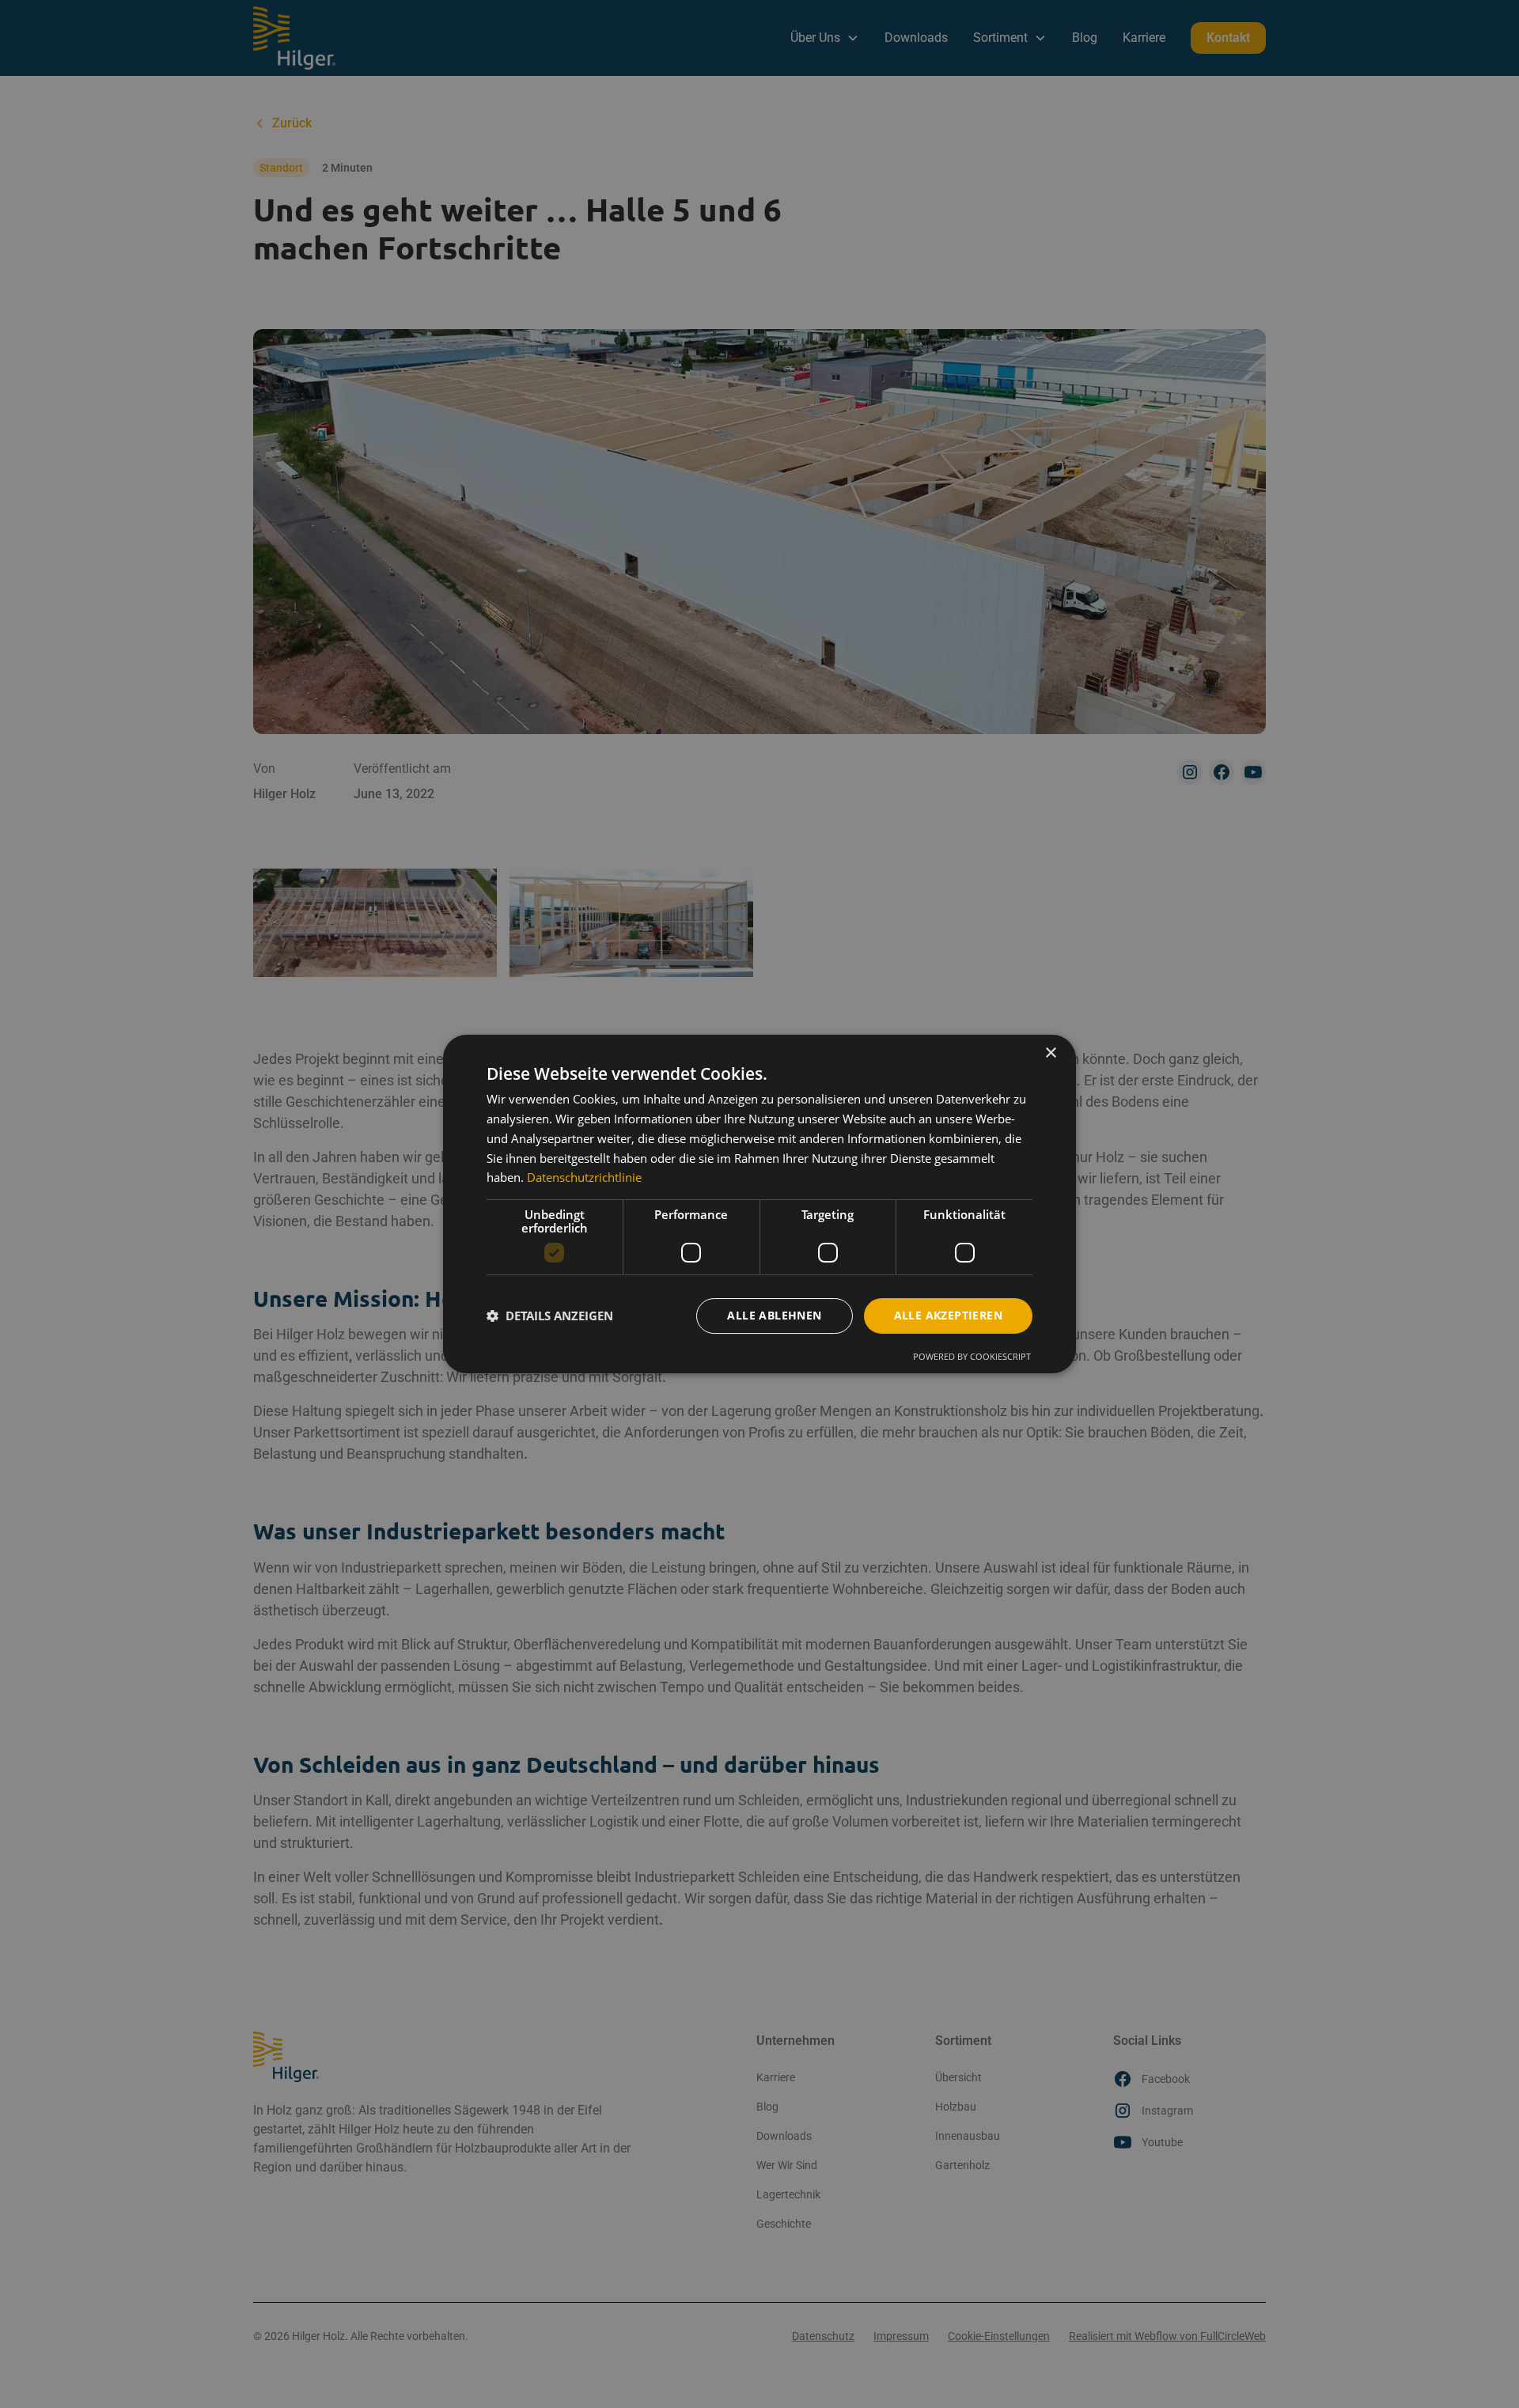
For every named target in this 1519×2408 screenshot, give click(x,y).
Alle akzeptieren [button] (948, 1315)
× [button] (1050, 1053)
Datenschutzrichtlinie (584, 1177)
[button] (550, 1316)
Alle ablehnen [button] (774, 1315)
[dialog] (759, 1204)
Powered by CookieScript (972, 1356)
